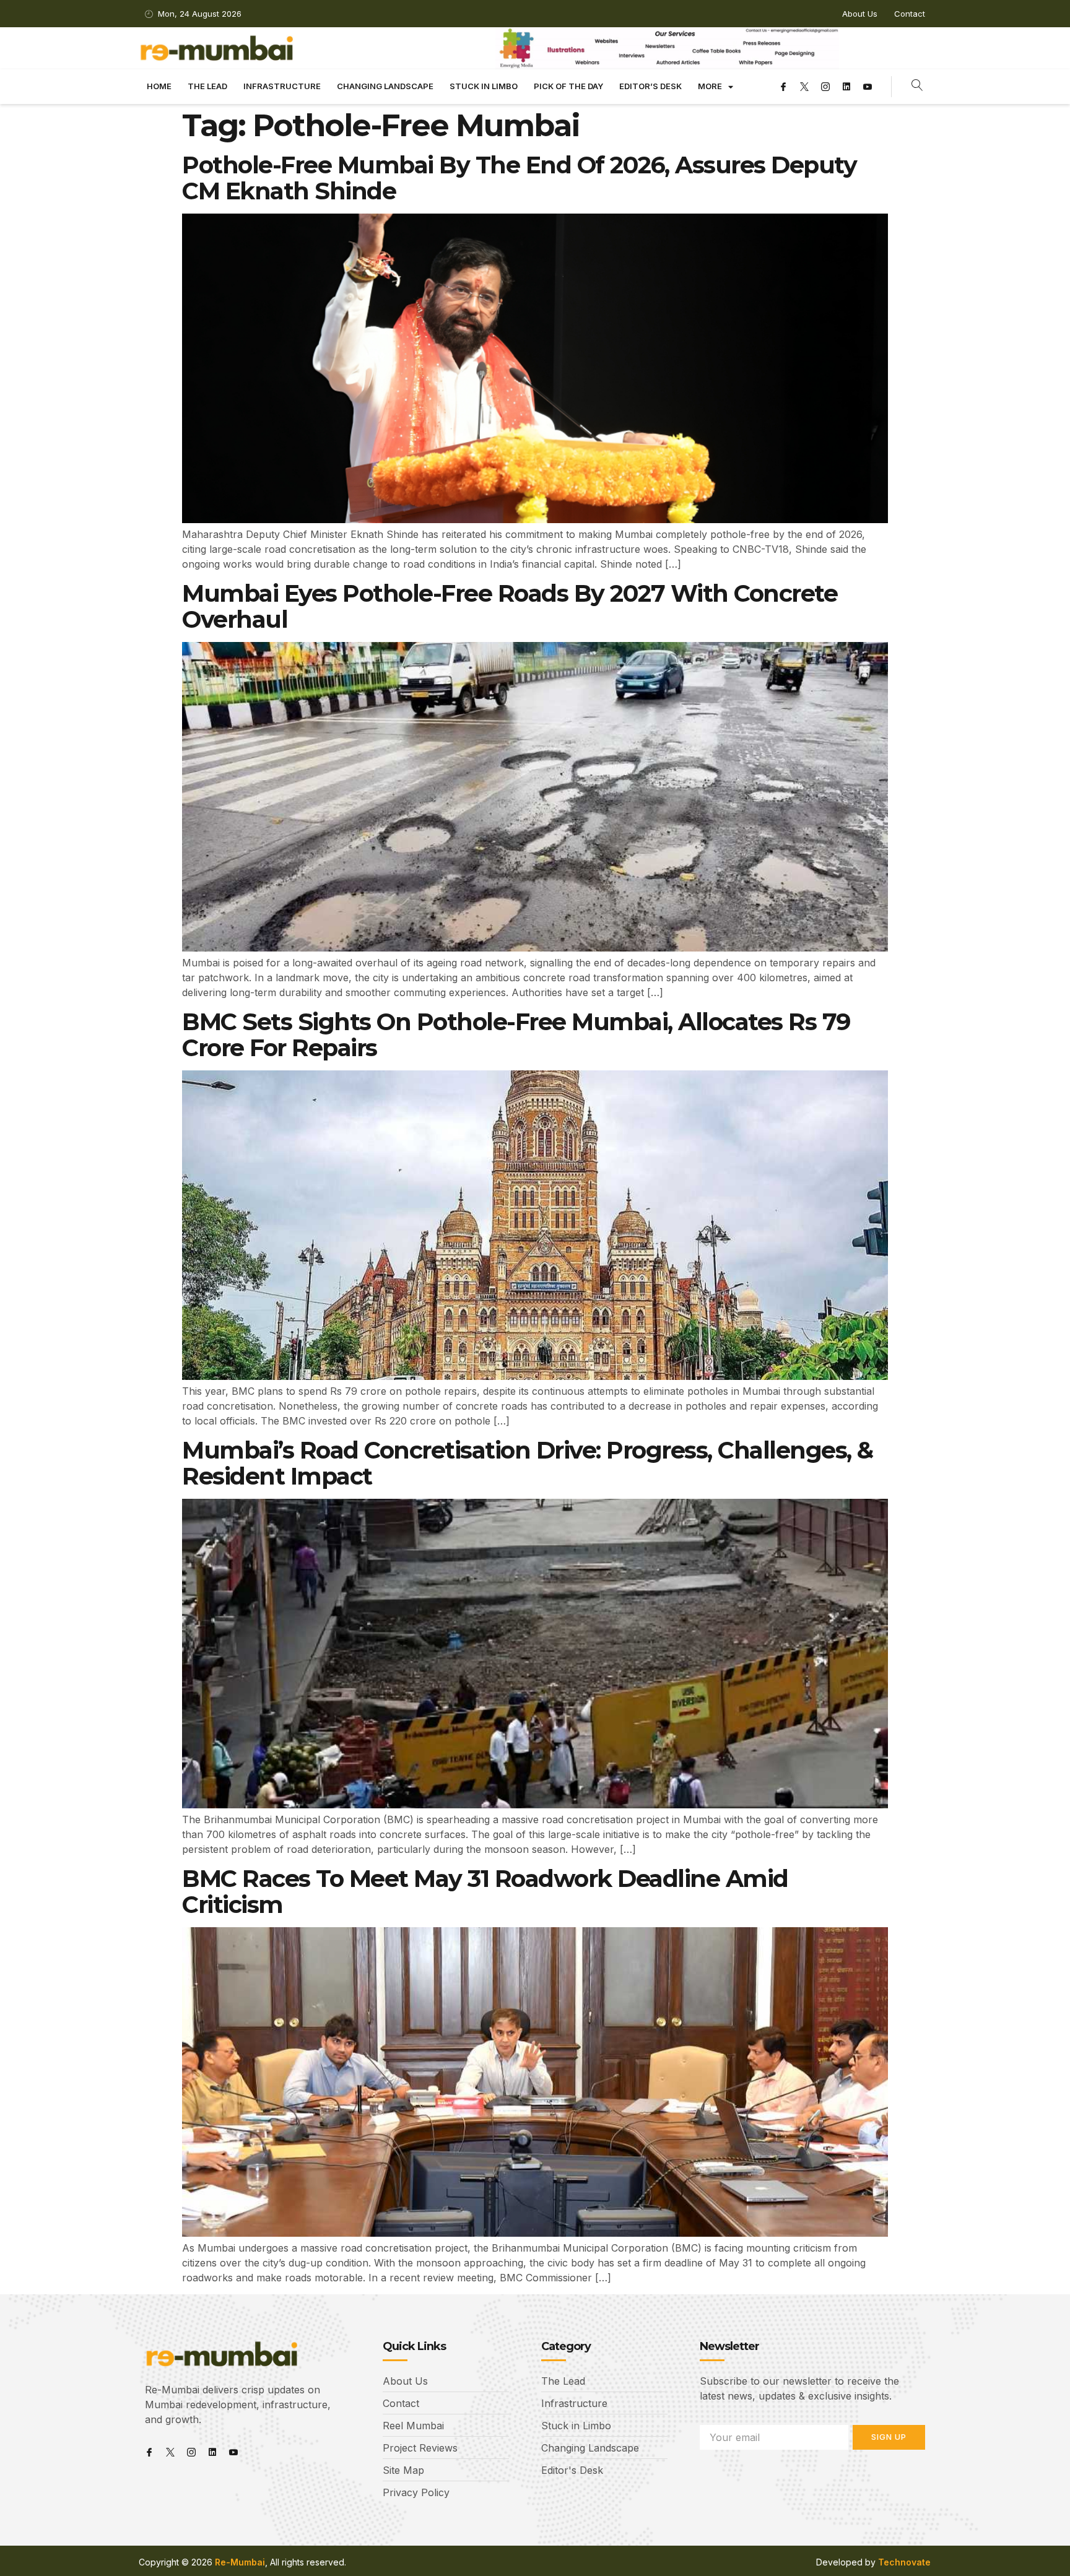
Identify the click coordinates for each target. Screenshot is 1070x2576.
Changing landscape (385, 86)
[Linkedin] (846, 87)
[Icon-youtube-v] (868, 87)
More (710, 86)
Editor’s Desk (650, 86)
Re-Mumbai (240, 2562)
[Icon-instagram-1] (825, 87)
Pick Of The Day (568, 86)
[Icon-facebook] (783, 87)
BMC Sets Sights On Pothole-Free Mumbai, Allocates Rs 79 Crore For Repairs (516, 1035)
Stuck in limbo (484, 86)
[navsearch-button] (917, 87)
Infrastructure (282, 86)
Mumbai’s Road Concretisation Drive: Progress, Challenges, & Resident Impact (528, 1463)
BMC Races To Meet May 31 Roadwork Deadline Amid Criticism (485, 1892)
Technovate (904, 2562)
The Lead (207, 86)
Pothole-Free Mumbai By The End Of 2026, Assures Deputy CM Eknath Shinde (519, 178)
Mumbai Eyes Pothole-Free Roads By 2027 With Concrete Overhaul (510, 606)
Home (159, 86)
